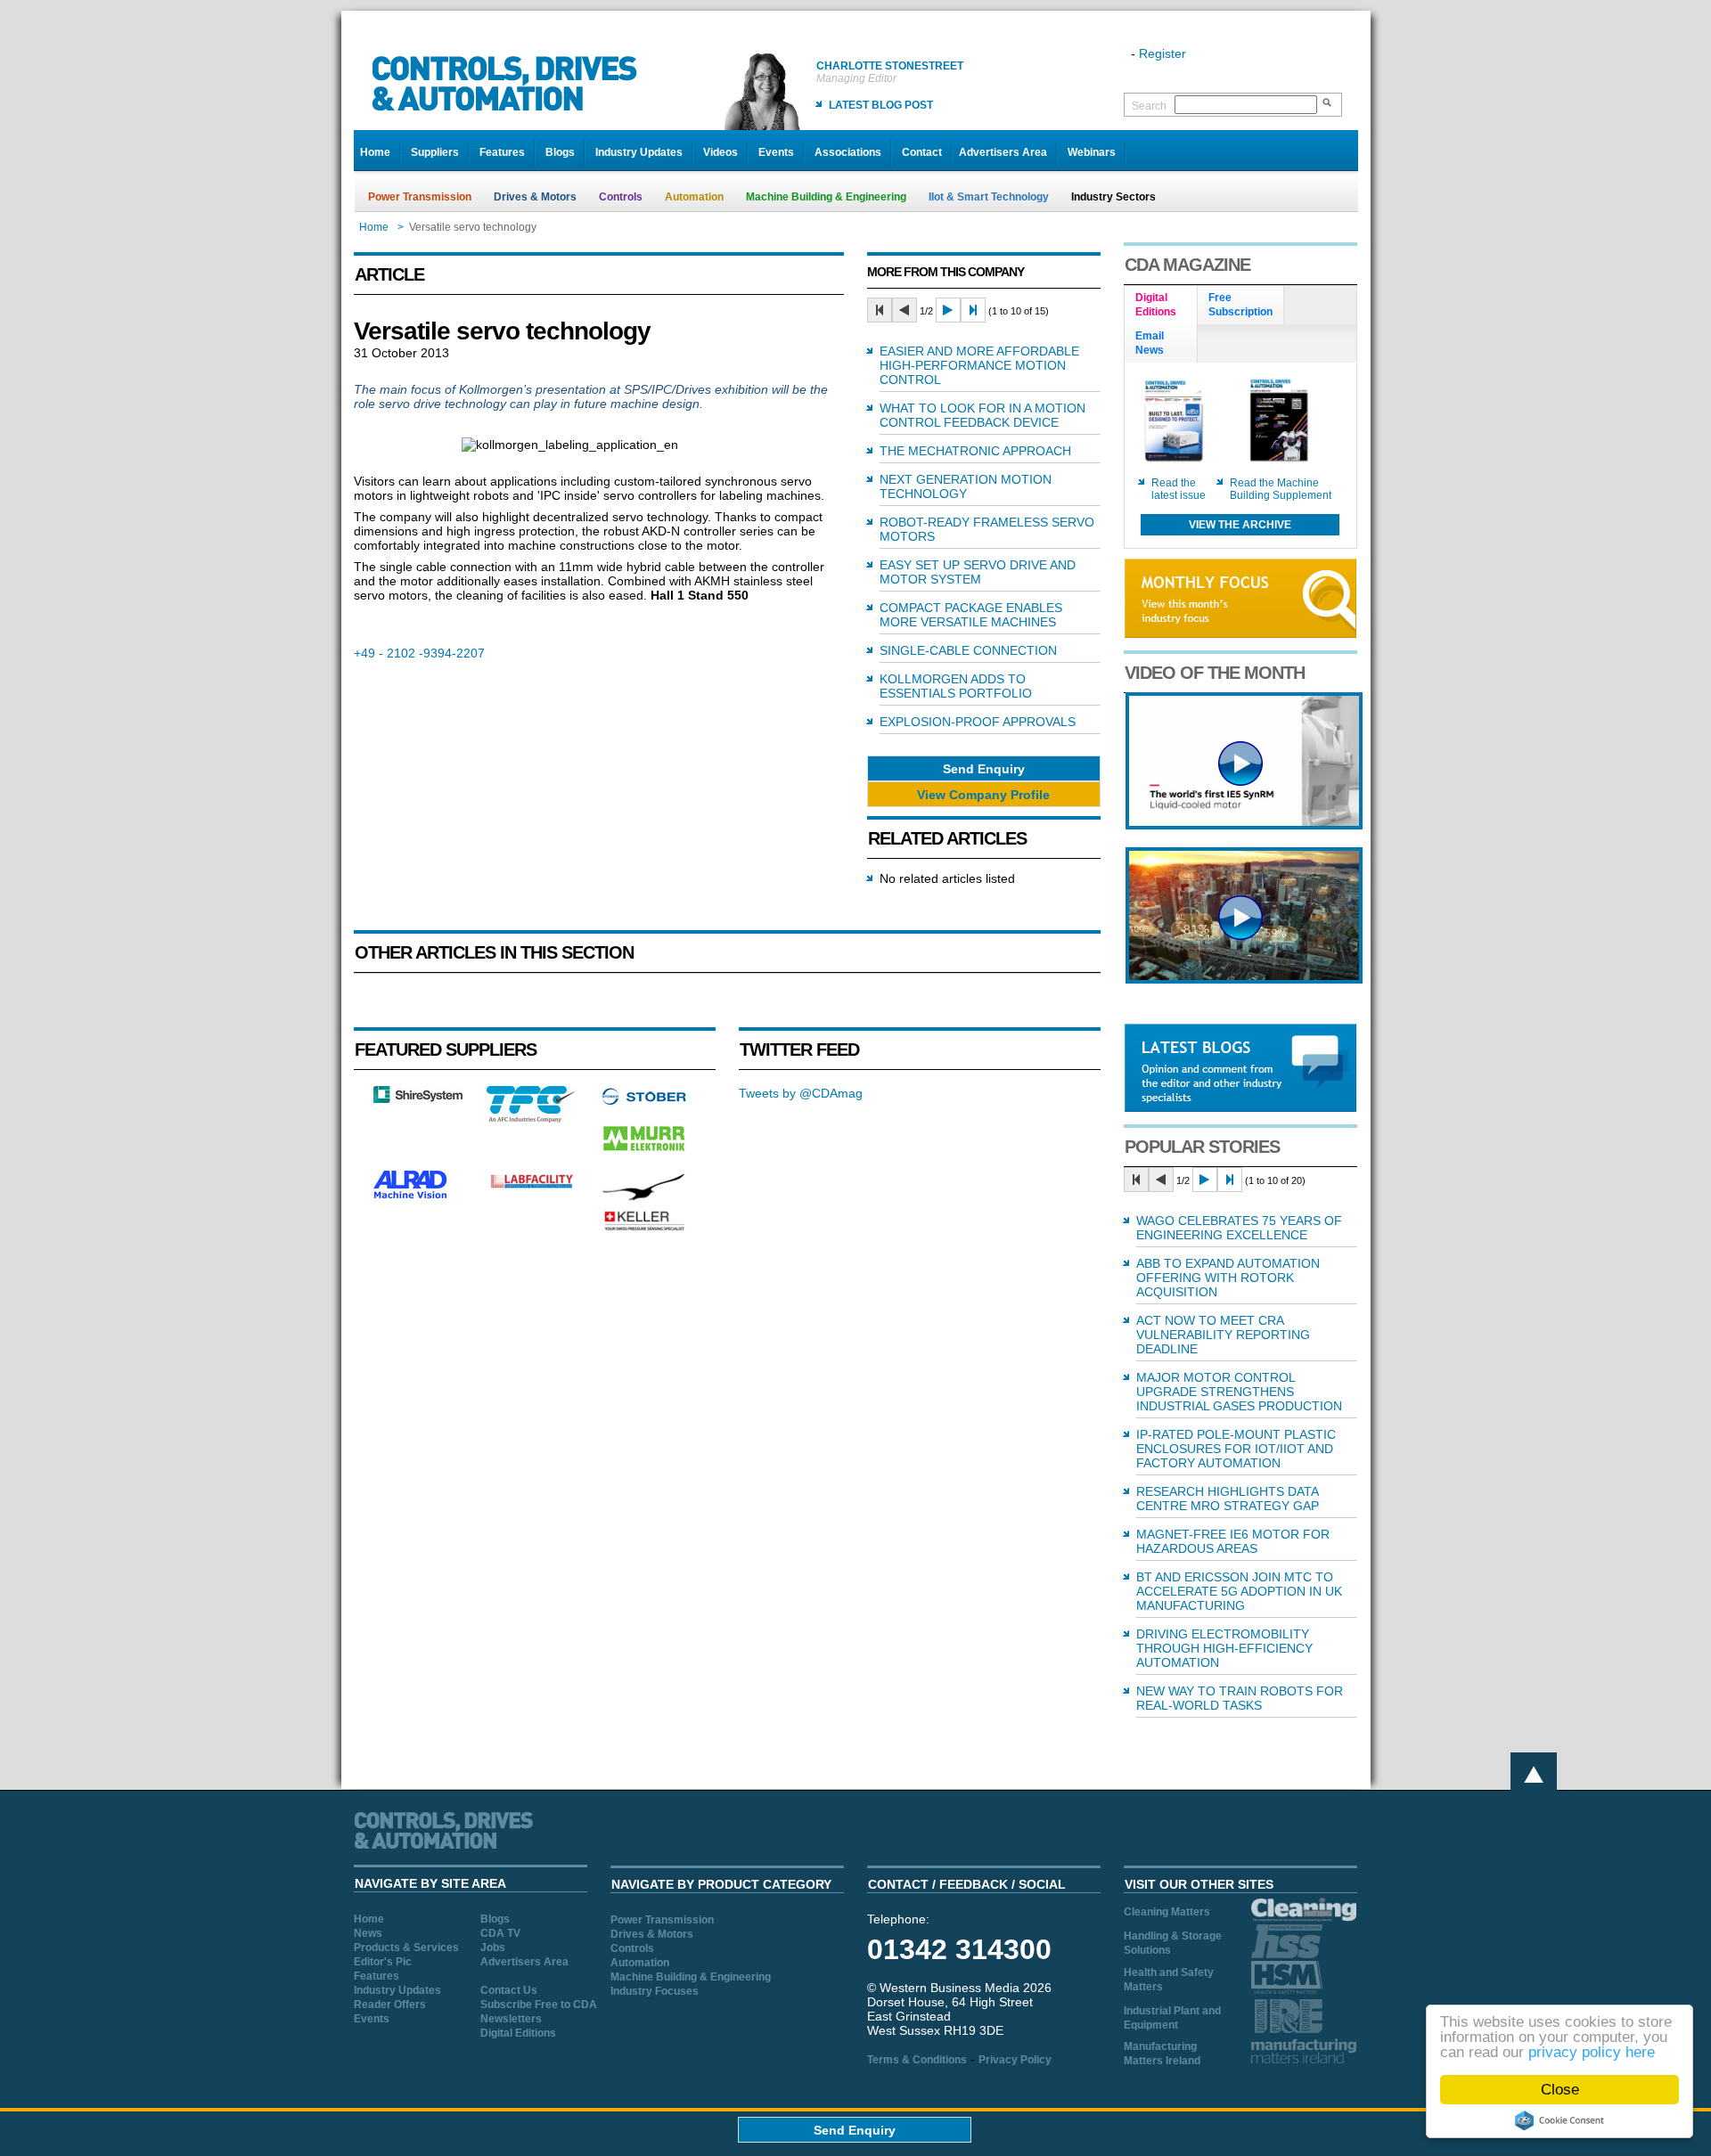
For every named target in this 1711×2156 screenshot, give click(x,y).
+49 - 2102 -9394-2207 (419, 653)
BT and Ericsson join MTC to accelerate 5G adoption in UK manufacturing (1239, 1591)
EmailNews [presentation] (1150, 343)
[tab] (1161, 306)
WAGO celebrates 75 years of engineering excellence (1239, 1228)
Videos (720, 152)
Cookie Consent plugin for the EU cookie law (1560, 2120)
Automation (694, 197)
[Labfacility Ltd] (531, 1188)
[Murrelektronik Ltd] (644, 1155)
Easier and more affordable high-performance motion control (979, 365)
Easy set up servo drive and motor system (978, 572)
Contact (922, 152)
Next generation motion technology (966, 486)
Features (502, 152)
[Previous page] (905, 310)
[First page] (880, 310)
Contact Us (509, 1990)
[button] (984, 768)
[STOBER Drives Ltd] (644, 1102)
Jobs (493, 1948)
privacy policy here (1592, 2052)
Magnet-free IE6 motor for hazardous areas (1233, 1541)
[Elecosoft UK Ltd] (418, 1098)
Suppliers (435, 152)
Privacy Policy (1015, 2060)
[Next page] (948, 310)
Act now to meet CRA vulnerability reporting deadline (1223, 1335)
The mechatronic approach (975, 451)
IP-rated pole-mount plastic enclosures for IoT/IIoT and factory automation (1236, 1449)
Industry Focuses (655, 1991)
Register (1162, 53)
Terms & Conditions (917, 2060)
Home (375, 152)
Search (1149, 106)
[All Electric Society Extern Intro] (1244, 979)
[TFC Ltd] (531, 1118)
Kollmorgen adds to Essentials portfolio (956, 686)
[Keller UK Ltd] (644, 1229)
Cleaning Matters (1167, 1912)
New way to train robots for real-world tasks (1240, 1698)
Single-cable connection (968, 650)
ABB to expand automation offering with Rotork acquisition (1228, 1278)
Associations (848, 152)
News (368, 1933)
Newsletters (511, 2019)
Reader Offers (390, 2005)
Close (1560, 2090)
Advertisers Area (1003, 152)
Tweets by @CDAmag (801, 1093)
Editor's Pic (383, 1962)
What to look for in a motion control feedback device (982, 415)
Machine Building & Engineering (826, 197)
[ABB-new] (1244, 825)
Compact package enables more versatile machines (971, 615)
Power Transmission (420, 197)
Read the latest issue (1179, 489)
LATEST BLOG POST (881, 105)
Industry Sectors (1113, 197)
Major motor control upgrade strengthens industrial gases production (1239, 1392)
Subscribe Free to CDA (539, 2005)
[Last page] (973, 310)
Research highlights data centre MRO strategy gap (1228, 1499)
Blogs (560, 152)
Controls (621, 197)
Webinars (1092, 152)
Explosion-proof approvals (978, 722)
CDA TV (500, 1933)
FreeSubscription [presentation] (1240, 305)
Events (776, 152)
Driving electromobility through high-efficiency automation (1224, 1648)
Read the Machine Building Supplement (1281, 489)
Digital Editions (518, 2033)
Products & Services (406, 1948)
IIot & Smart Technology (989, 197)
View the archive (1240, 525)
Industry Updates (639, 152)
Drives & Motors (535, 197)
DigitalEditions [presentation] (1156, 305)
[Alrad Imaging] (418, 1196)
